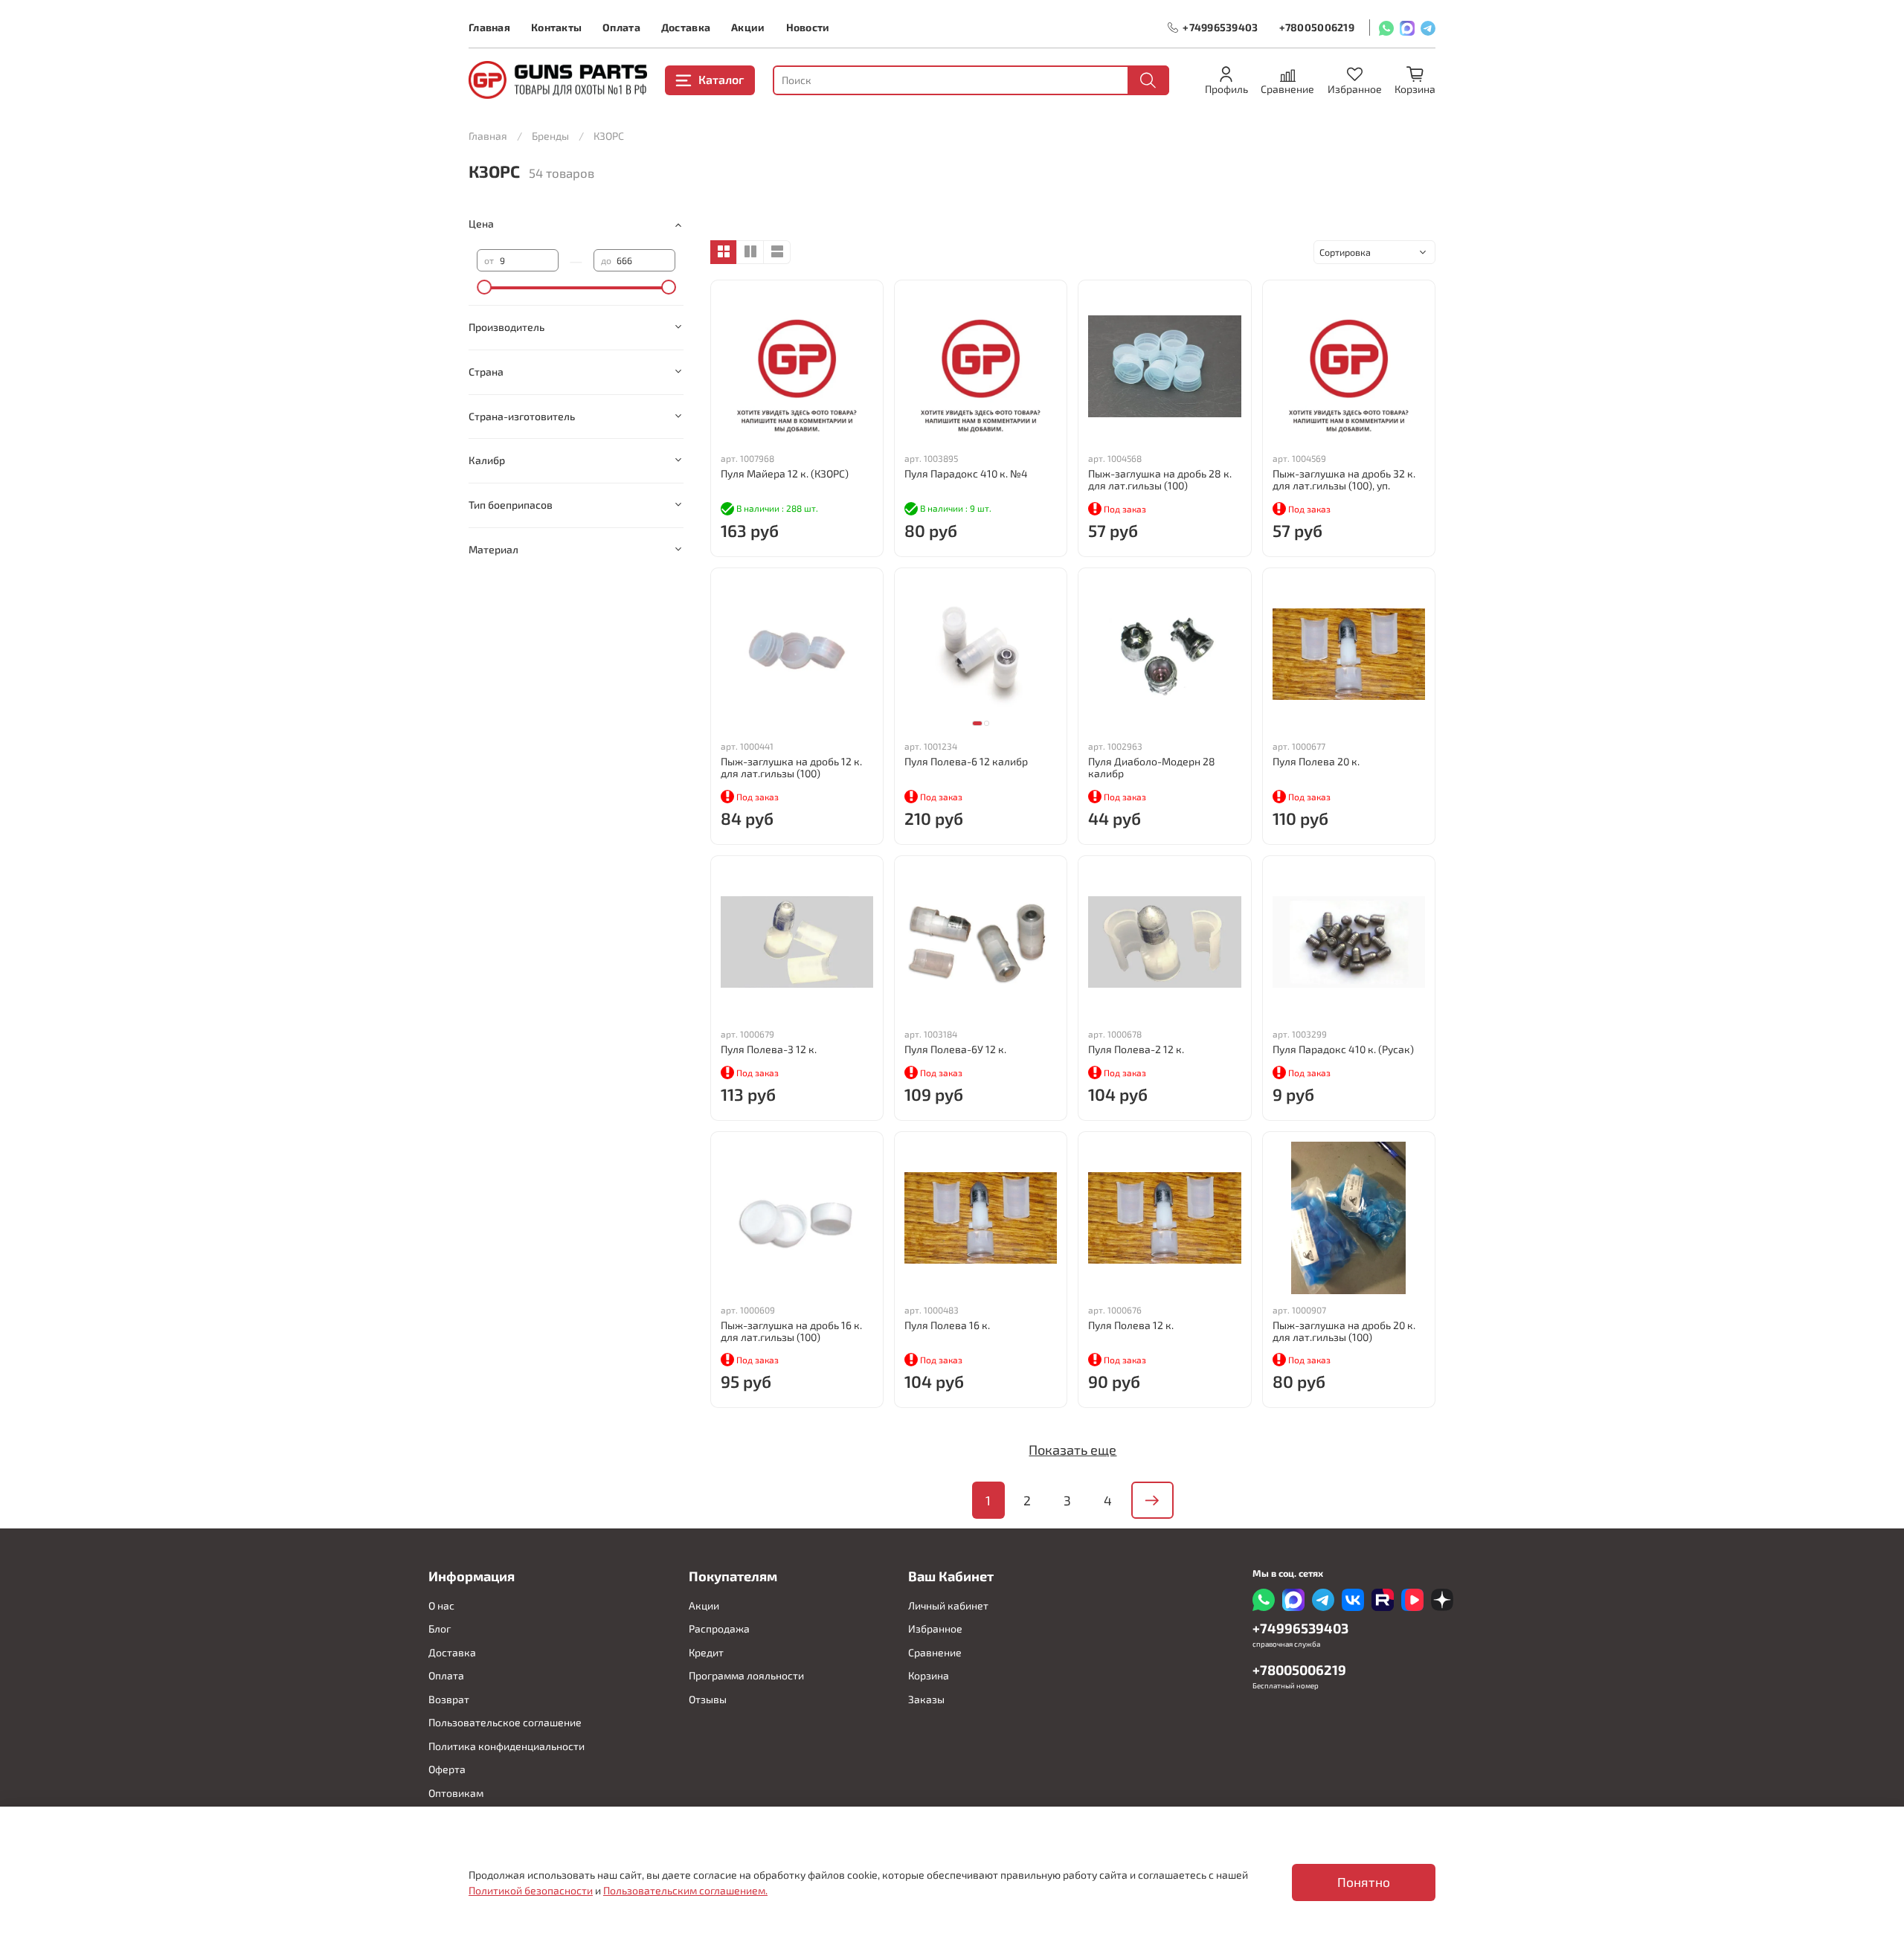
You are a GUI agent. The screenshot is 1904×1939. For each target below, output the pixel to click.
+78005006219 (1317, 27)
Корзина (929, 1675)
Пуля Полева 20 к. (1316, 761)
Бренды (550, 136)
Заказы (926, 1699)
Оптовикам (456, 1793)
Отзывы (708, 1699)
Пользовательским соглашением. (685, 1890)
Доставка (686, 27)
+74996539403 (1220, 27)
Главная (489, 27)
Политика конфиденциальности (506, 1746)
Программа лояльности (746, 1675)
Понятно (1364, 1882)
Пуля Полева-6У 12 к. (955, 1049)
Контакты (556, 27)
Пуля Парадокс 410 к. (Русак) (1343, 1049)
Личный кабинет (948, 1605)
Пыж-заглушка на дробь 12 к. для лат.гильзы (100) (791, 767)
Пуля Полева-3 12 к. (769, 1049)
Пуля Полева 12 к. (1131, 1325)
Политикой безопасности (531, 1890)
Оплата (621, 27)
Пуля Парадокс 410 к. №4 (966, 473)
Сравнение (935, 1652)
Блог (440, 1628)
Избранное (935, 1628)
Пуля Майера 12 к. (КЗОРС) (785, 473)
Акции (748, 27)
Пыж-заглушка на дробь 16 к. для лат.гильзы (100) (791, 1331)
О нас (441, 1605)
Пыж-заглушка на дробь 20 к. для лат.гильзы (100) (1344, 1331)
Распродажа (719, 1628)
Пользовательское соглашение (505, 1722)
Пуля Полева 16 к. (947, 1325)
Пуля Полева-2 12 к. (1136, 1049)
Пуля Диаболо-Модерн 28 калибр (1152, 767)
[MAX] (1407, 28)
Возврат (449, 1699)
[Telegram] (1428, 28)
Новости (808, 27)
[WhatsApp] (1386, 28)
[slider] (484, 287)
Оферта (447, 1769)
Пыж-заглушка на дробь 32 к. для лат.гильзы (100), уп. (1344, 479)
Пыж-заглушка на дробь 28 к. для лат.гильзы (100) (1160, 479)
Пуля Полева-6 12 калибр (966, 761)
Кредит (706, 1652)
